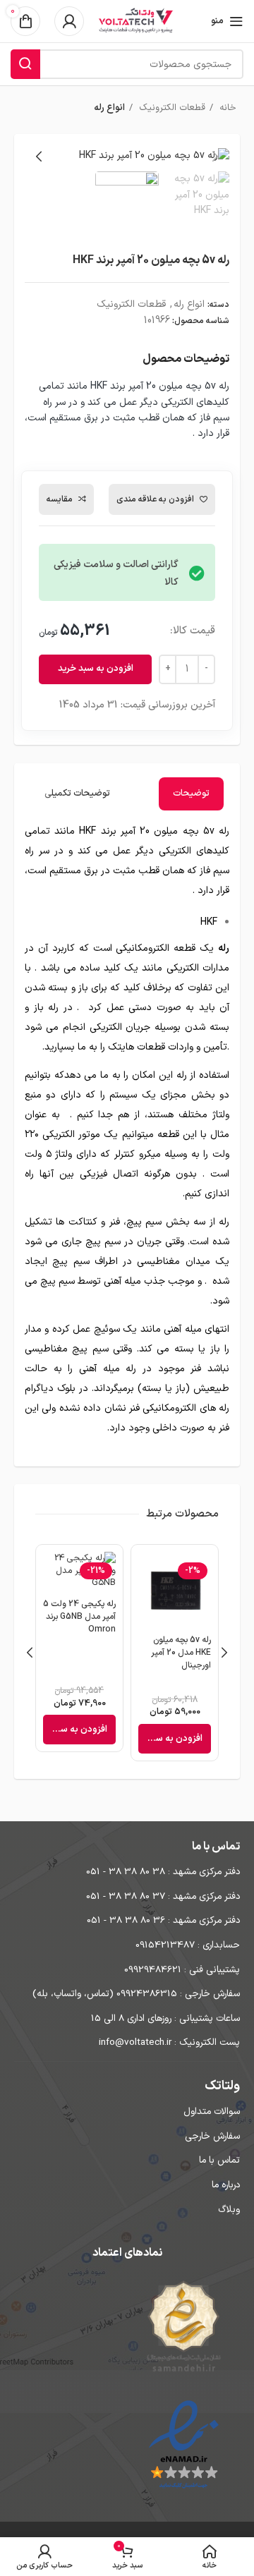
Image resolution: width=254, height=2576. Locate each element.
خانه (226, 108)
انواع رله (109, 108)
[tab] (191, 794)
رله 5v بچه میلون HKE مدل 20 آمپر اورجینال (181, 1653)
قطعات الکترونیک (171, 108)
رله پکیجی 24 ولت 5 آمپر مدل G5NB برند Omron (79, 1617)
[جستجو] (25, 64)
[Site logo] (136, 21)
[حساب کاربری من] (69, 21)
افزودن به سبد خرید (96, 669)
